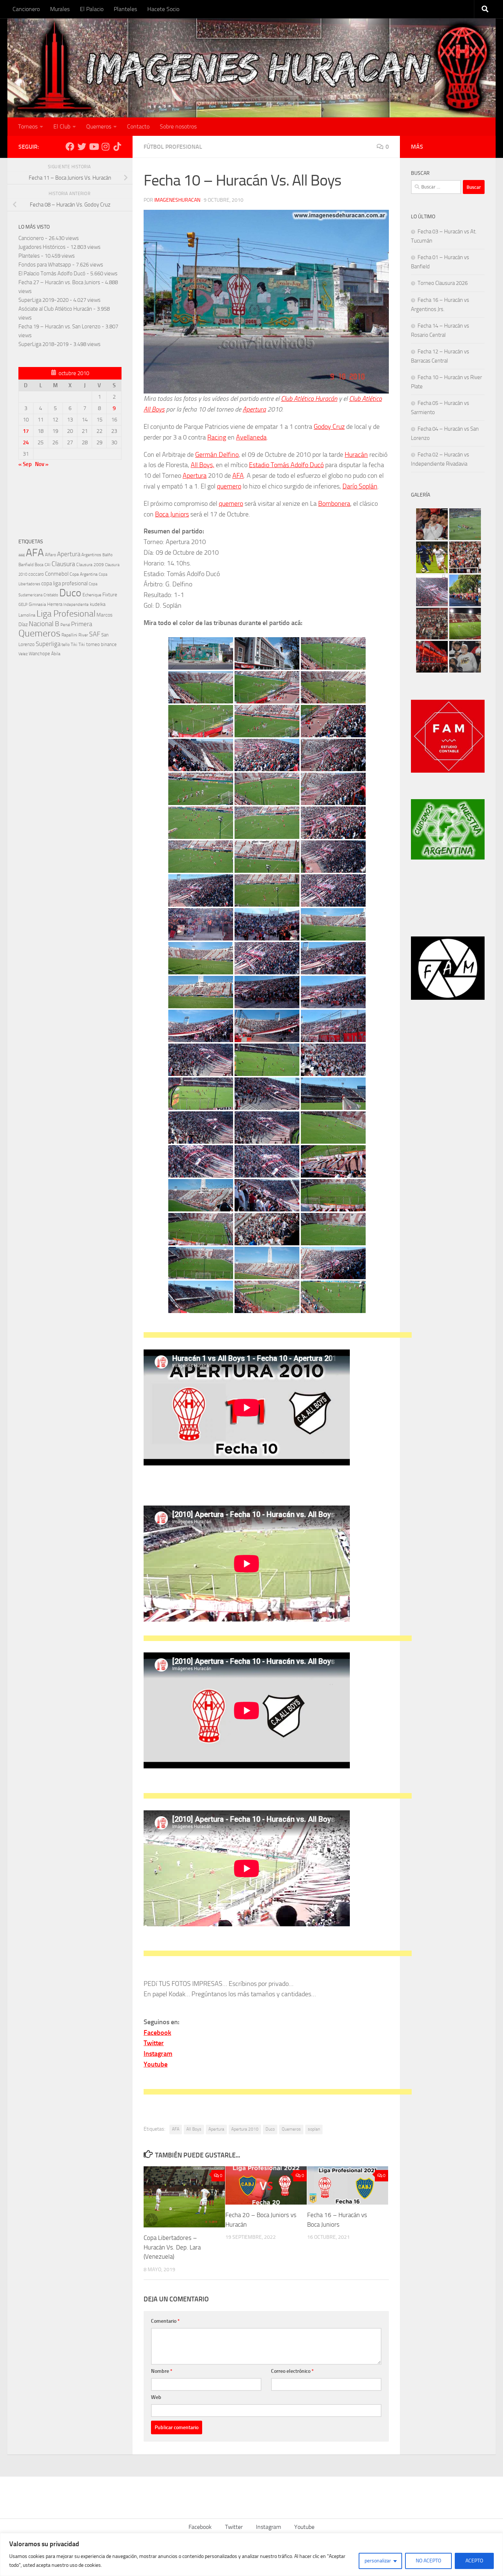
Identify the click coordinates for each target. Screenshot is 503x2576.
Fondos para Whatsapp (45, 265)
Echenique (92, 595)
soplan (314, 2129)
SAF (95, 634)
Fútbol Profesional (173, 147)
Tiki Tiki (78, 645)
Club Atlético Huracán (309, 399)
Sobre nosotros (178, 126)
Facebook (200, 2527)
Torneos (28, 126)
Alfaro (50, 555)
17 (26, 431)
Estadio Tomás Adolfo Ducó (286, 465)
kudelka (98, 604)
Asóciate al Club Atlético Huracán (55, 309)
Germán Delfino (217, 455)
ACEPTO (474, 2561)
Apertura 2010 (245, 2129)
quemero (229, 486)
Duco (270, 2129)
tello (66, 645)
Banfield (26, 565)
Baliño (108, 555)
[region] (251, 2554)
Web (156, 2397)
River (83, 635)
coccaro (36, 574)
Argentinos (91, 555)
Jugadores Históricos (42, 247)
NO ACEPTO (428, 2561)
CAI (48, 565)
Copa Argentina (84, 574)
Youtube (304, 2527)
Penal (65, 625)
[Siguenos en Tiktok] (117, 147)
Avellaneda (251, 437)
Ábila (56, 654)
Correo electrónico (292, 2371)
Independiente (76, 605)
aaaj (22, 555)
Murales (60, 9)
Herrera (55, 604)
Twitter (234, 2527)
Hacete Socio (163, 9)
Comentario (165, 2321)
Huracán (356, 455)
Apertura (254, 409)
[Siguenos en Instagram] (105, 147)
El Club (62, 126)
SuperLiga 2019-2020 (43, 300)
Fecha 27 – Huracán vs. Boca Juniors (59, 282)
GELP (23, 604)
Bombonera (334, 504)
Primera (82, 624)
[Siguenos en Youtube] (94, 147)
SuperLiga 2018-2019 (43, 344)
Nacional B (44, 624)
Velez (23, 654)
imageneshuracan (177, 200)
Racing (217, 437)
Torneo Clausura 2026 (443, 283)
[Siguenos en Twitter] (82, 147)
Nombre (162, 2371)
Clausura (63, 564)
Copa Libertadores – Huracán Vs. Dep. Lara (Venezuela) (172, 2247)
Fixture (110, 595)
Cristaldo (51, 595)
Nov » (42, 464)
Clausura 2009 (90, 565)
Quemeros (99, 126)
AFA (238, 476)
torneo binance (101, 644)
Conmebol (57, 574)
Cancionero (26, 9)
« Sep (25, 464)
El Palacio (92, 9)
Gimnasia (37, 604)
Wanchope (39, 654)
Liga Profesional (66, 614)
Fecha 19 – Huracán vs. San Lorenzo (59, 327)
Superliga (48, 644)
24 (26, 442)
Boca (39, 565)
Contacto (138, 126)
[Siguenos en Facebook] (70, 147)
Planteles (125, 9)
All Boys (194, 2129)
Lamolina (27, 615)
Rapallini (69, 635)
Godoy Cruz (329, 427)
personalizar (378, 2561)
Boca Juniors (172, 514)
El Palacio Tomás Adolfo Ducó (52, 274)
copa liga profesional (64, 583)
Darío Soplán (360, 486)
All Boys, (203, 465)
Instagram (268, 2527)
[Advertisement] (278, 1337)
